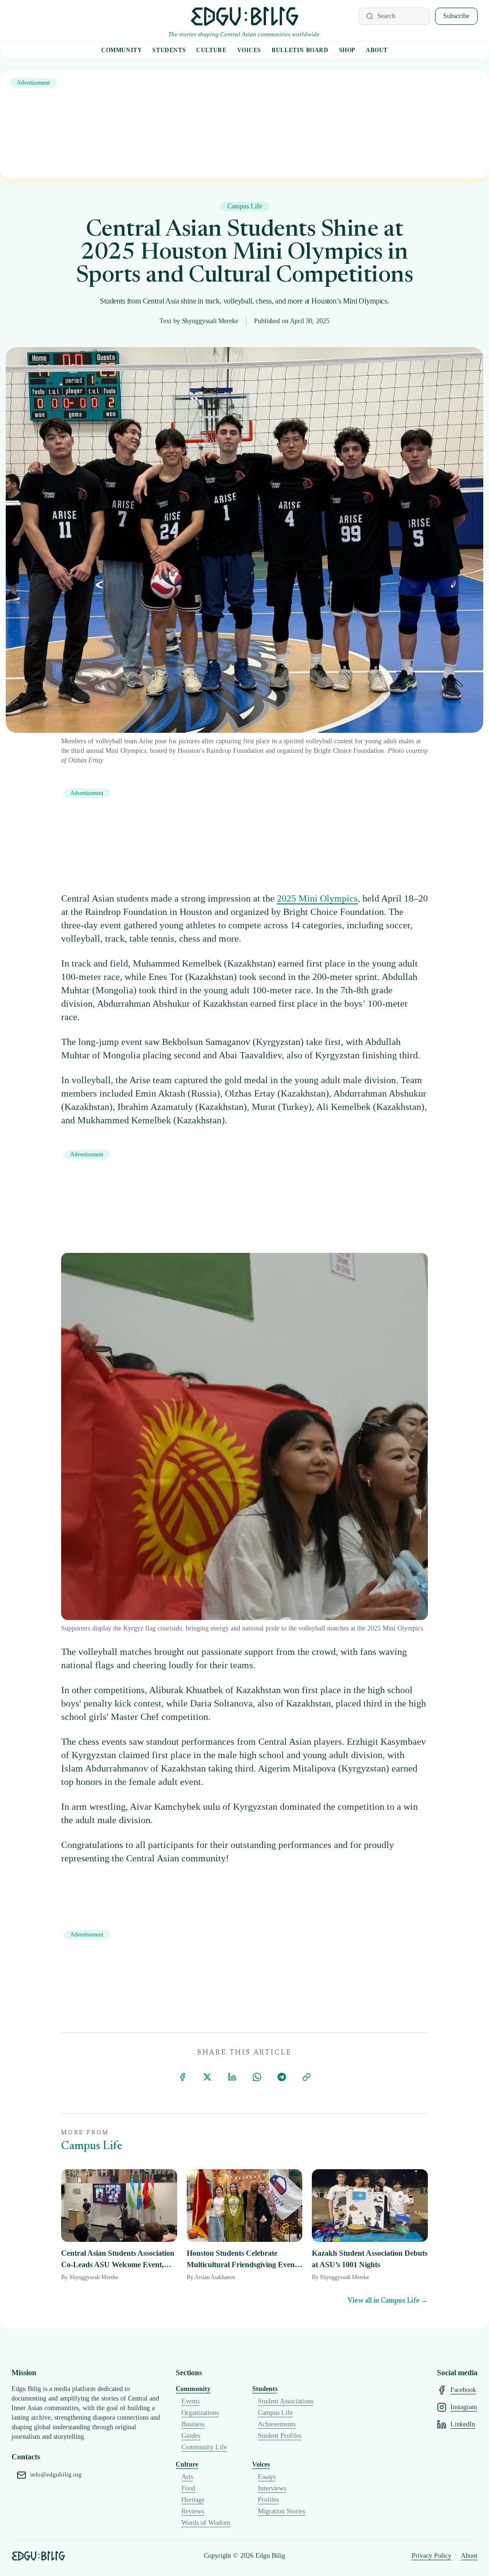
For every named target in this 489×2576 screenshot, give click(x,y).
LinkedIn (463, 2424)
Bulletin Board (300, 50)
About (377, 50)
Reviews (193, 2511)
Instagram (464, 2407)
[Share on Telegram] (282, 2077)
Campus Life (275, 2413)
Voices (250, 50)
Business (193, 2424)
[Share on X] (207, 2077)
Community (122, 50)
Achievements (277, 2424)
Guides (191, 2436)
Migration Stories (282, 2511)
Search (386, 16)
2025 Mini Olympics (317, 898)
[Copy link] (307, 2077)
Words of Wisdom (206, 2523)
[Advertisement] (244, 125)
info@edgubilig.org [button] (56, 2475)
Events (191, 2401)
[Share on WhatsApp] (257, 2077)
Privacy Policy (431, 2556)
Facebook (463, 2390)
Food (188, 2488)
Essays (267, 2477)
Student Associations (286, 2401)
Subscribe (456, 16)
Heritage (193, 2500)
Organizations (200, 2413)
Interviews (272, 2488)
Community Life (204, 2447)
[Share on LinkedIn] (232, 2077)
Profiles (268, 2500)
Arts (187, 2477)
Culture (211, 50)
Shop (347, 50)
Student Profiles (280, 2436)
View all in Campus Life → (388, 2301)
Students (169, 50)
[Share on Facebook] (182, 2077)
